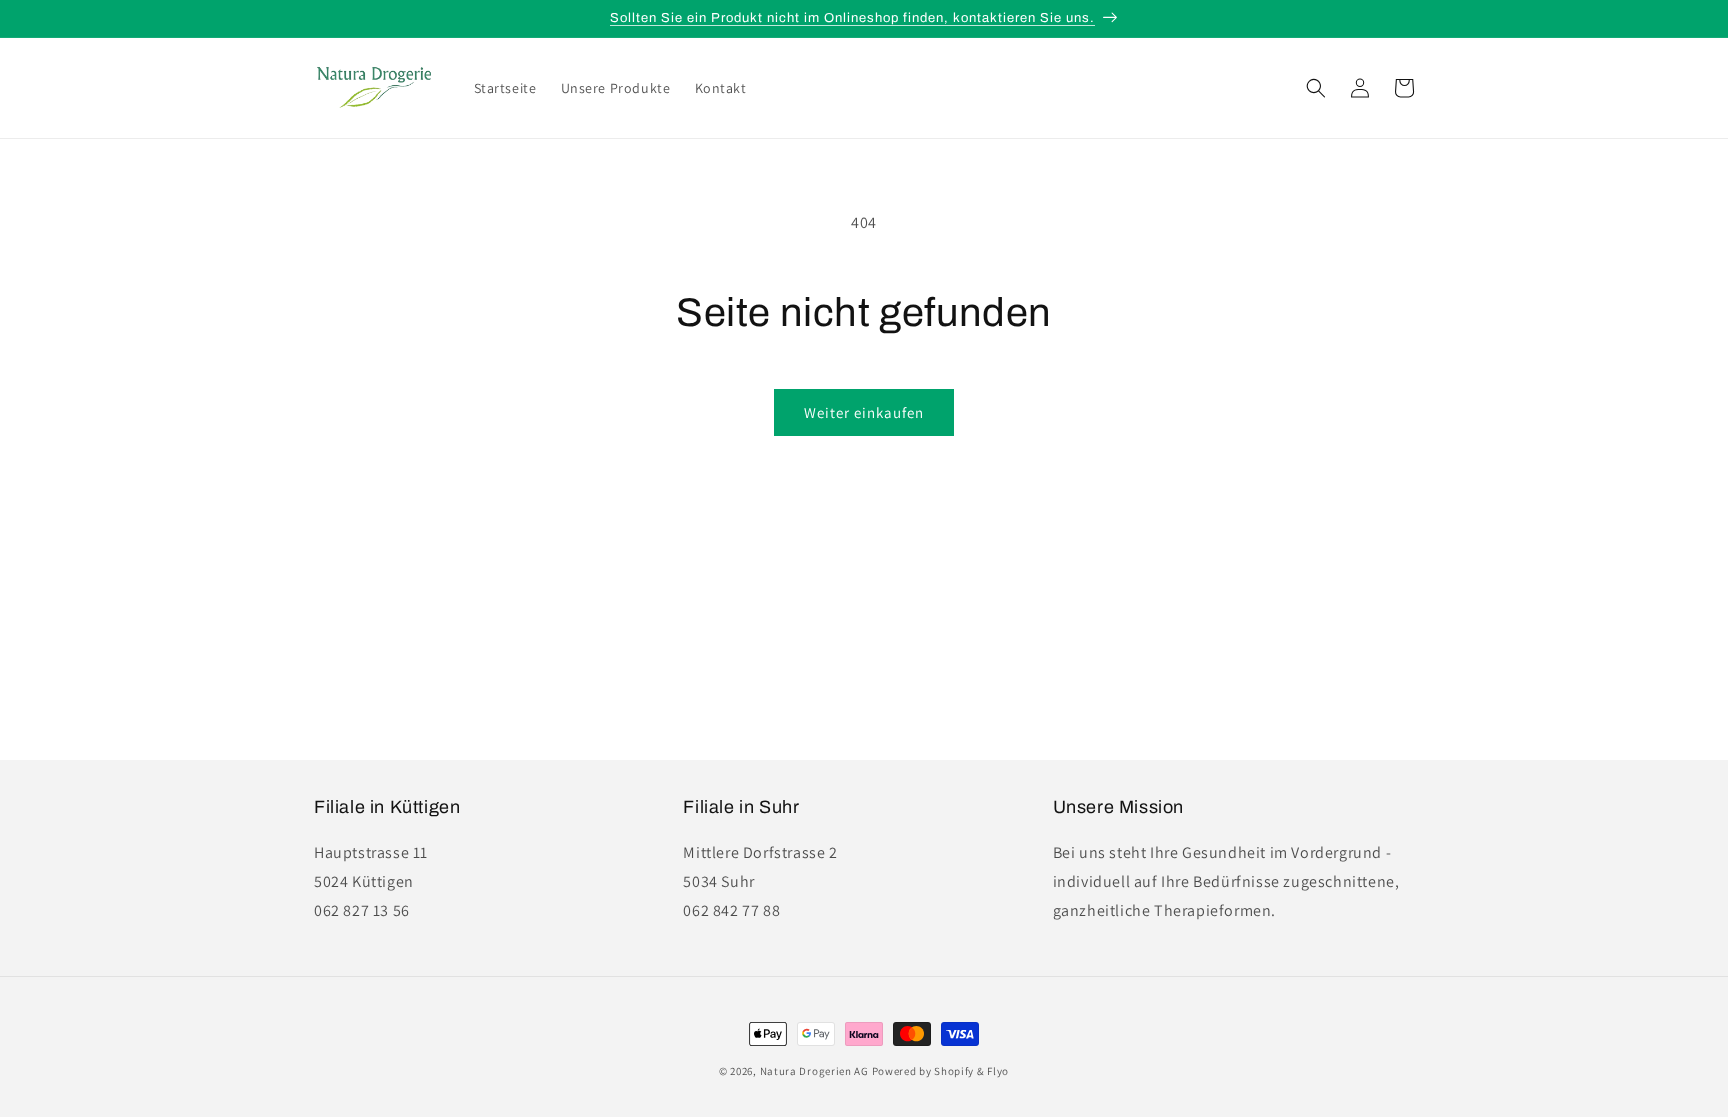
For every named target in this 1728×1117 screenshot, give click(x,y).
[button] (1316, 88)
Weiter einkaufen (864, 412)
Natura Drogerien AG (814, 1071)
